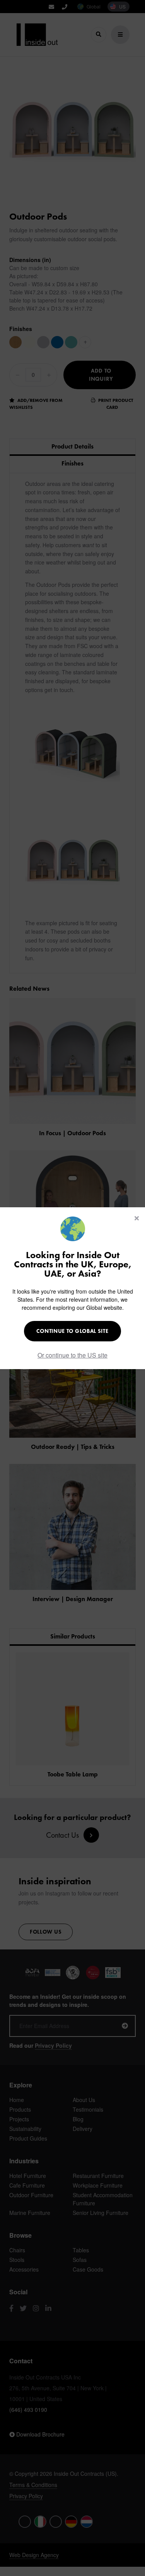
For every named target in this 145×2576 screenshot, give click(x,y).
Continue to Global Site (72, 1331)
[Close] (137, 1218)
